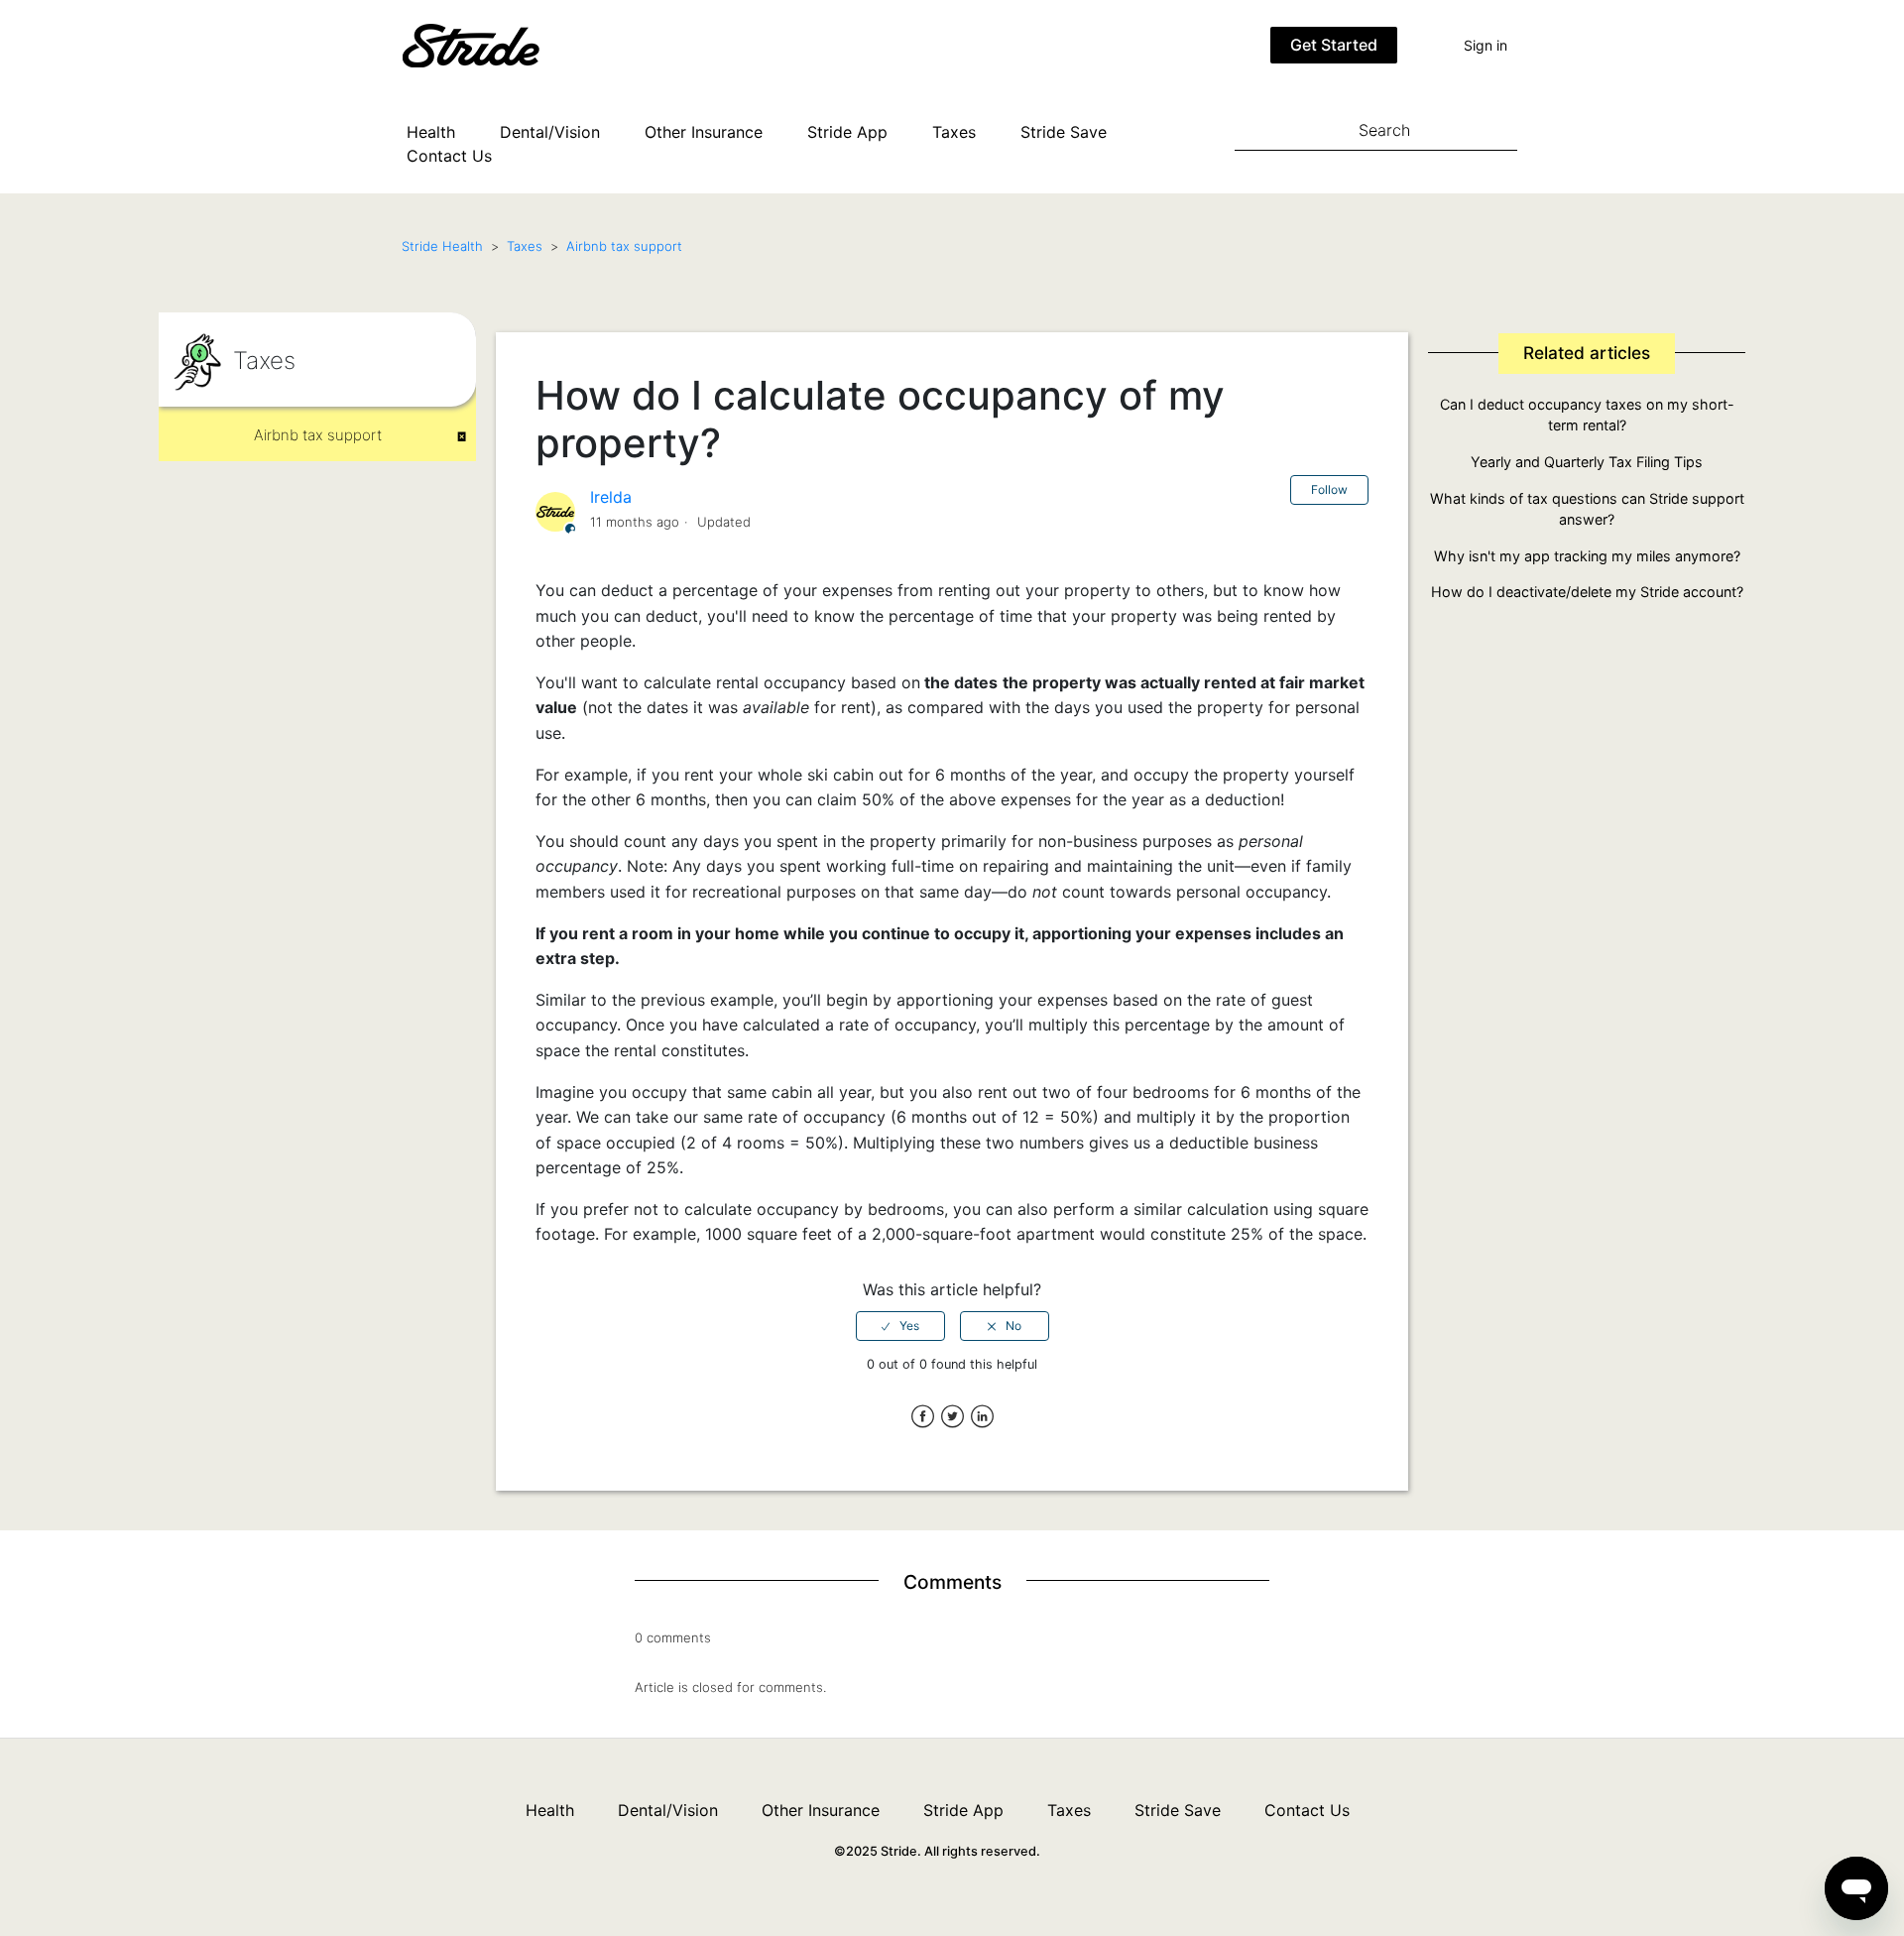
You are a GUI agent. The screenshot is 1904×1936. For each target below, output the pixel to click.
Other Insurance (704, 132)
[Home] (501, 44)
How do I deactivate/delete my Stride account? (1587, 592)
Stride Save (1064, 132)
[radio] (900, 1326)
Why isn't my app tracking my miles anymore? (1587, 556)
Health (431, 132)
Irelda (611, 497)
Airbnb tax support (624, 246)
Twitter (952, 1417)
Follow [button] (1329, 489)
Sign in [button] (1486, 45)
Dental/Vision (550, 132)
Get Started (1334, 45)
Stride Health (442, 246)
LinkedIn (982, 1417)
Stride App (847, 132)
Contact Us (449, 156)
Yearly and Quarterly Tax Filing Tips (1587, 462)
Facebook (923, 1417)
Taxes (954, 132)
